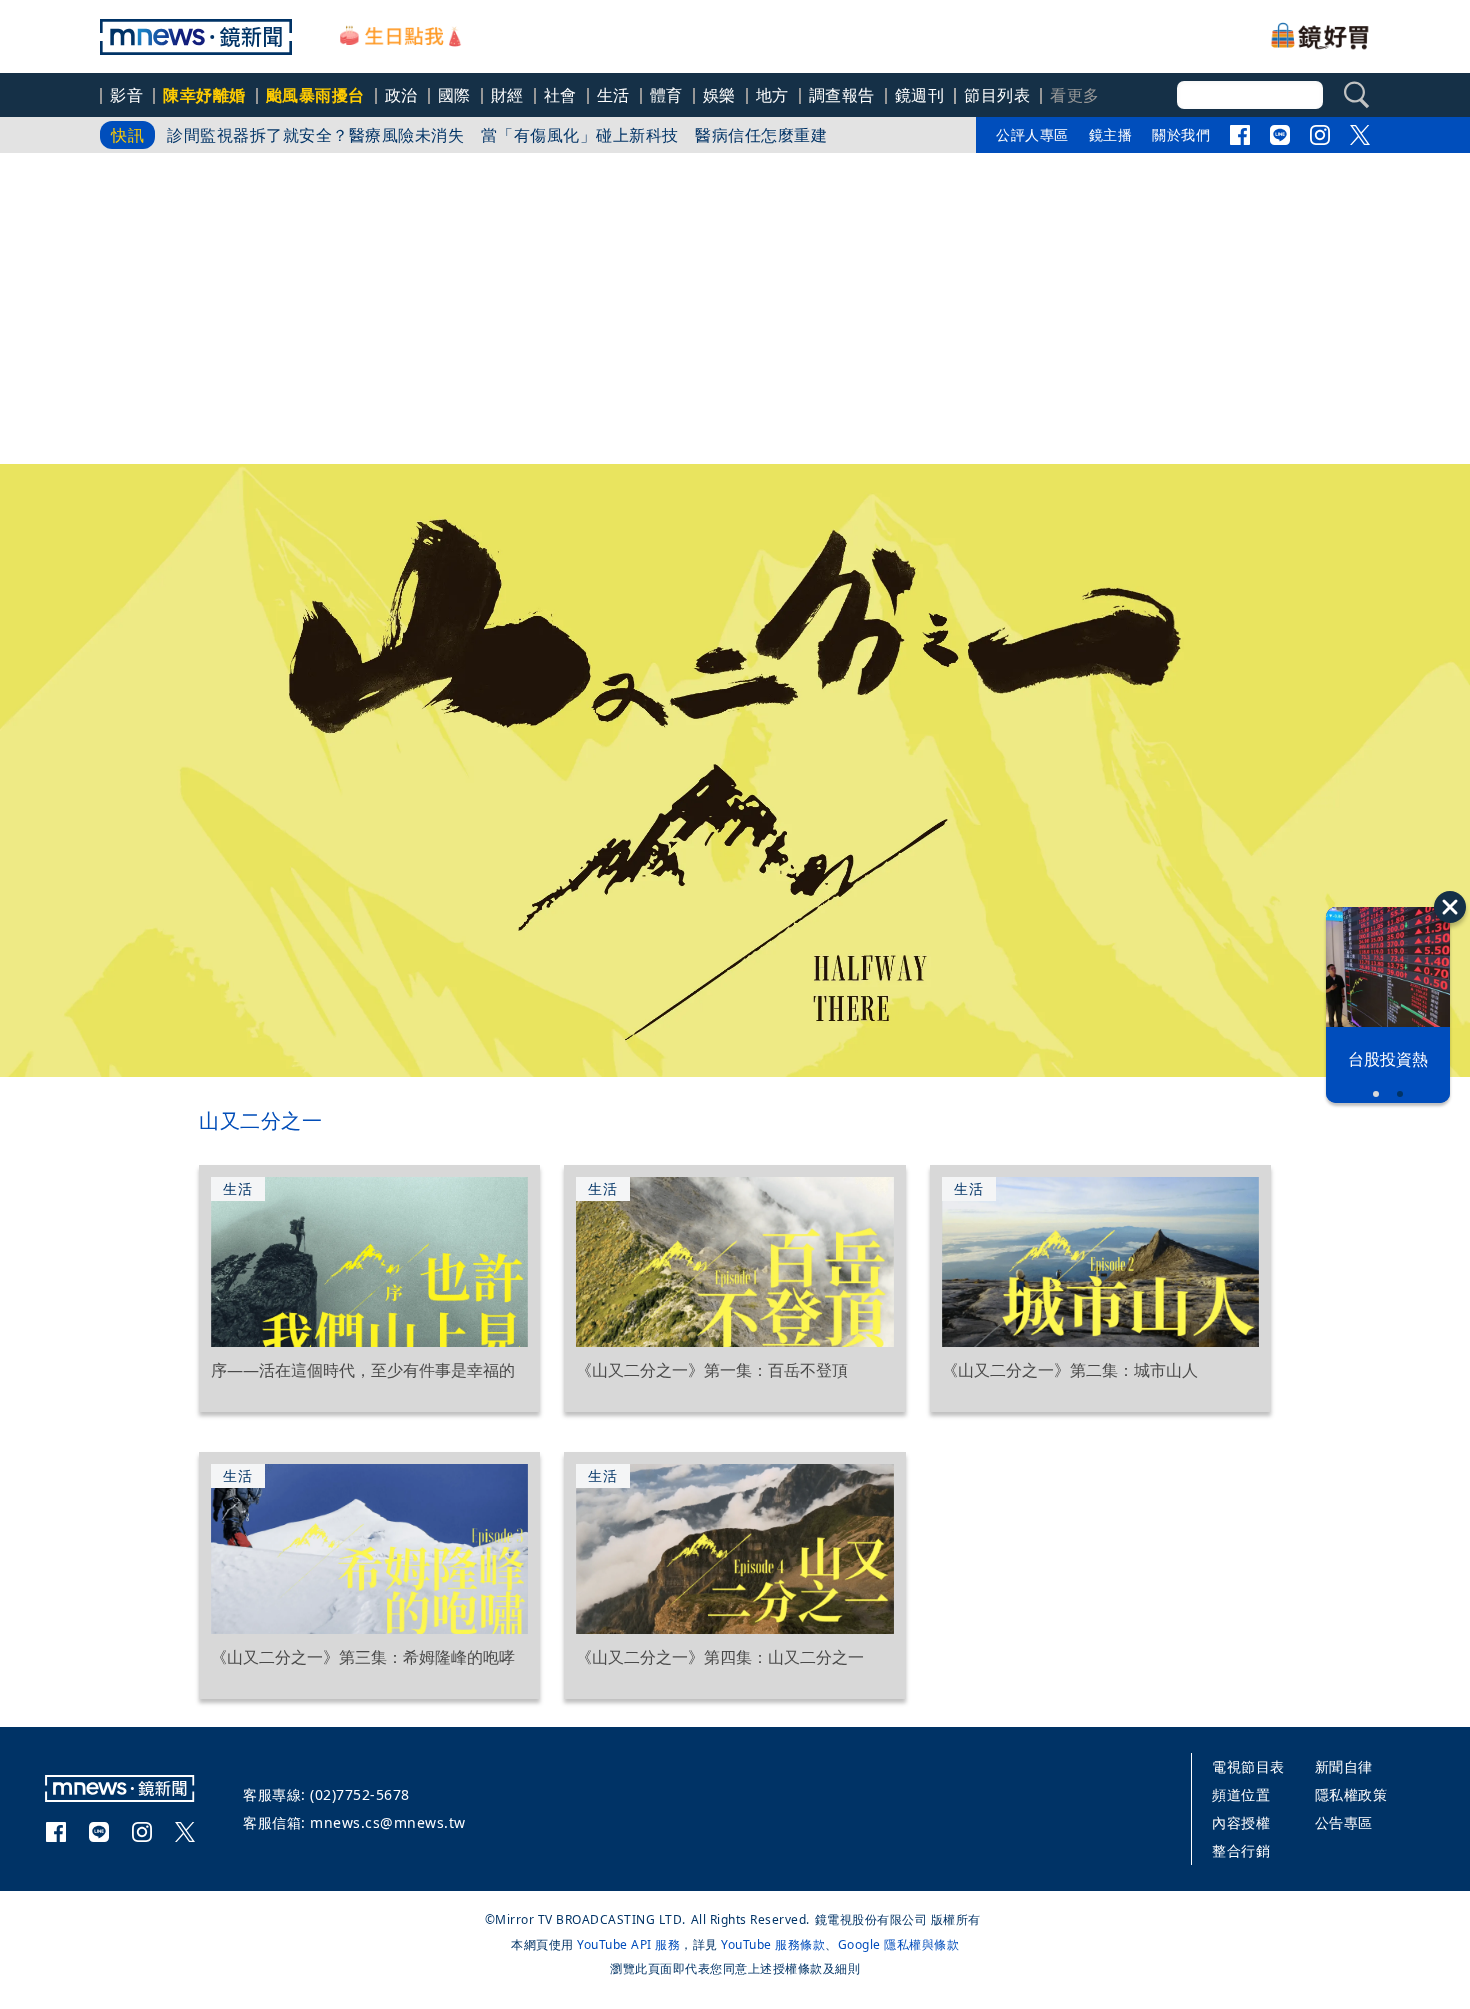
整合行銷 (1241, 1850)
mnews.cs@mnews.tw (388, 1822)
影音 (126, 95)
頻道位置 (1241, 1794)
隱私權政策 (1351, 1794)
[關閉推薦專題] (1450, 907)
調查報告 (842, 95)
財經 (507, 95)
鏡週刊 (920, 95)
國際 (454, 95)
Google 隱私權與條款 (899, 1944)
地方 (772, 95)
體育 (666, 95)
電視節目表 (1248, 1766)
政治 (401, 95)
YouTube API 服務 (628, 1944)
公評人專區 (1032, 134)
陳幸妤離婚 (204, 95)
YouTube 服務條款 (773, 1944)
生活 (613, 95)
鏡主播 (1111, 134)
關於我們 (1181, 134)
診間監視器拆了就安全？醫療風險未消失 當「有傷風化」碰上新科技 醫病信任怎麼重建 (497, 135)
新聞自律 (1344, 1766)
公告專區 (1344, 1822)
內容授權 (1241, 1822)
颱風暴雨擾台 (315, 95)
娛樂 (719, 95)
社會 (560, 95)
